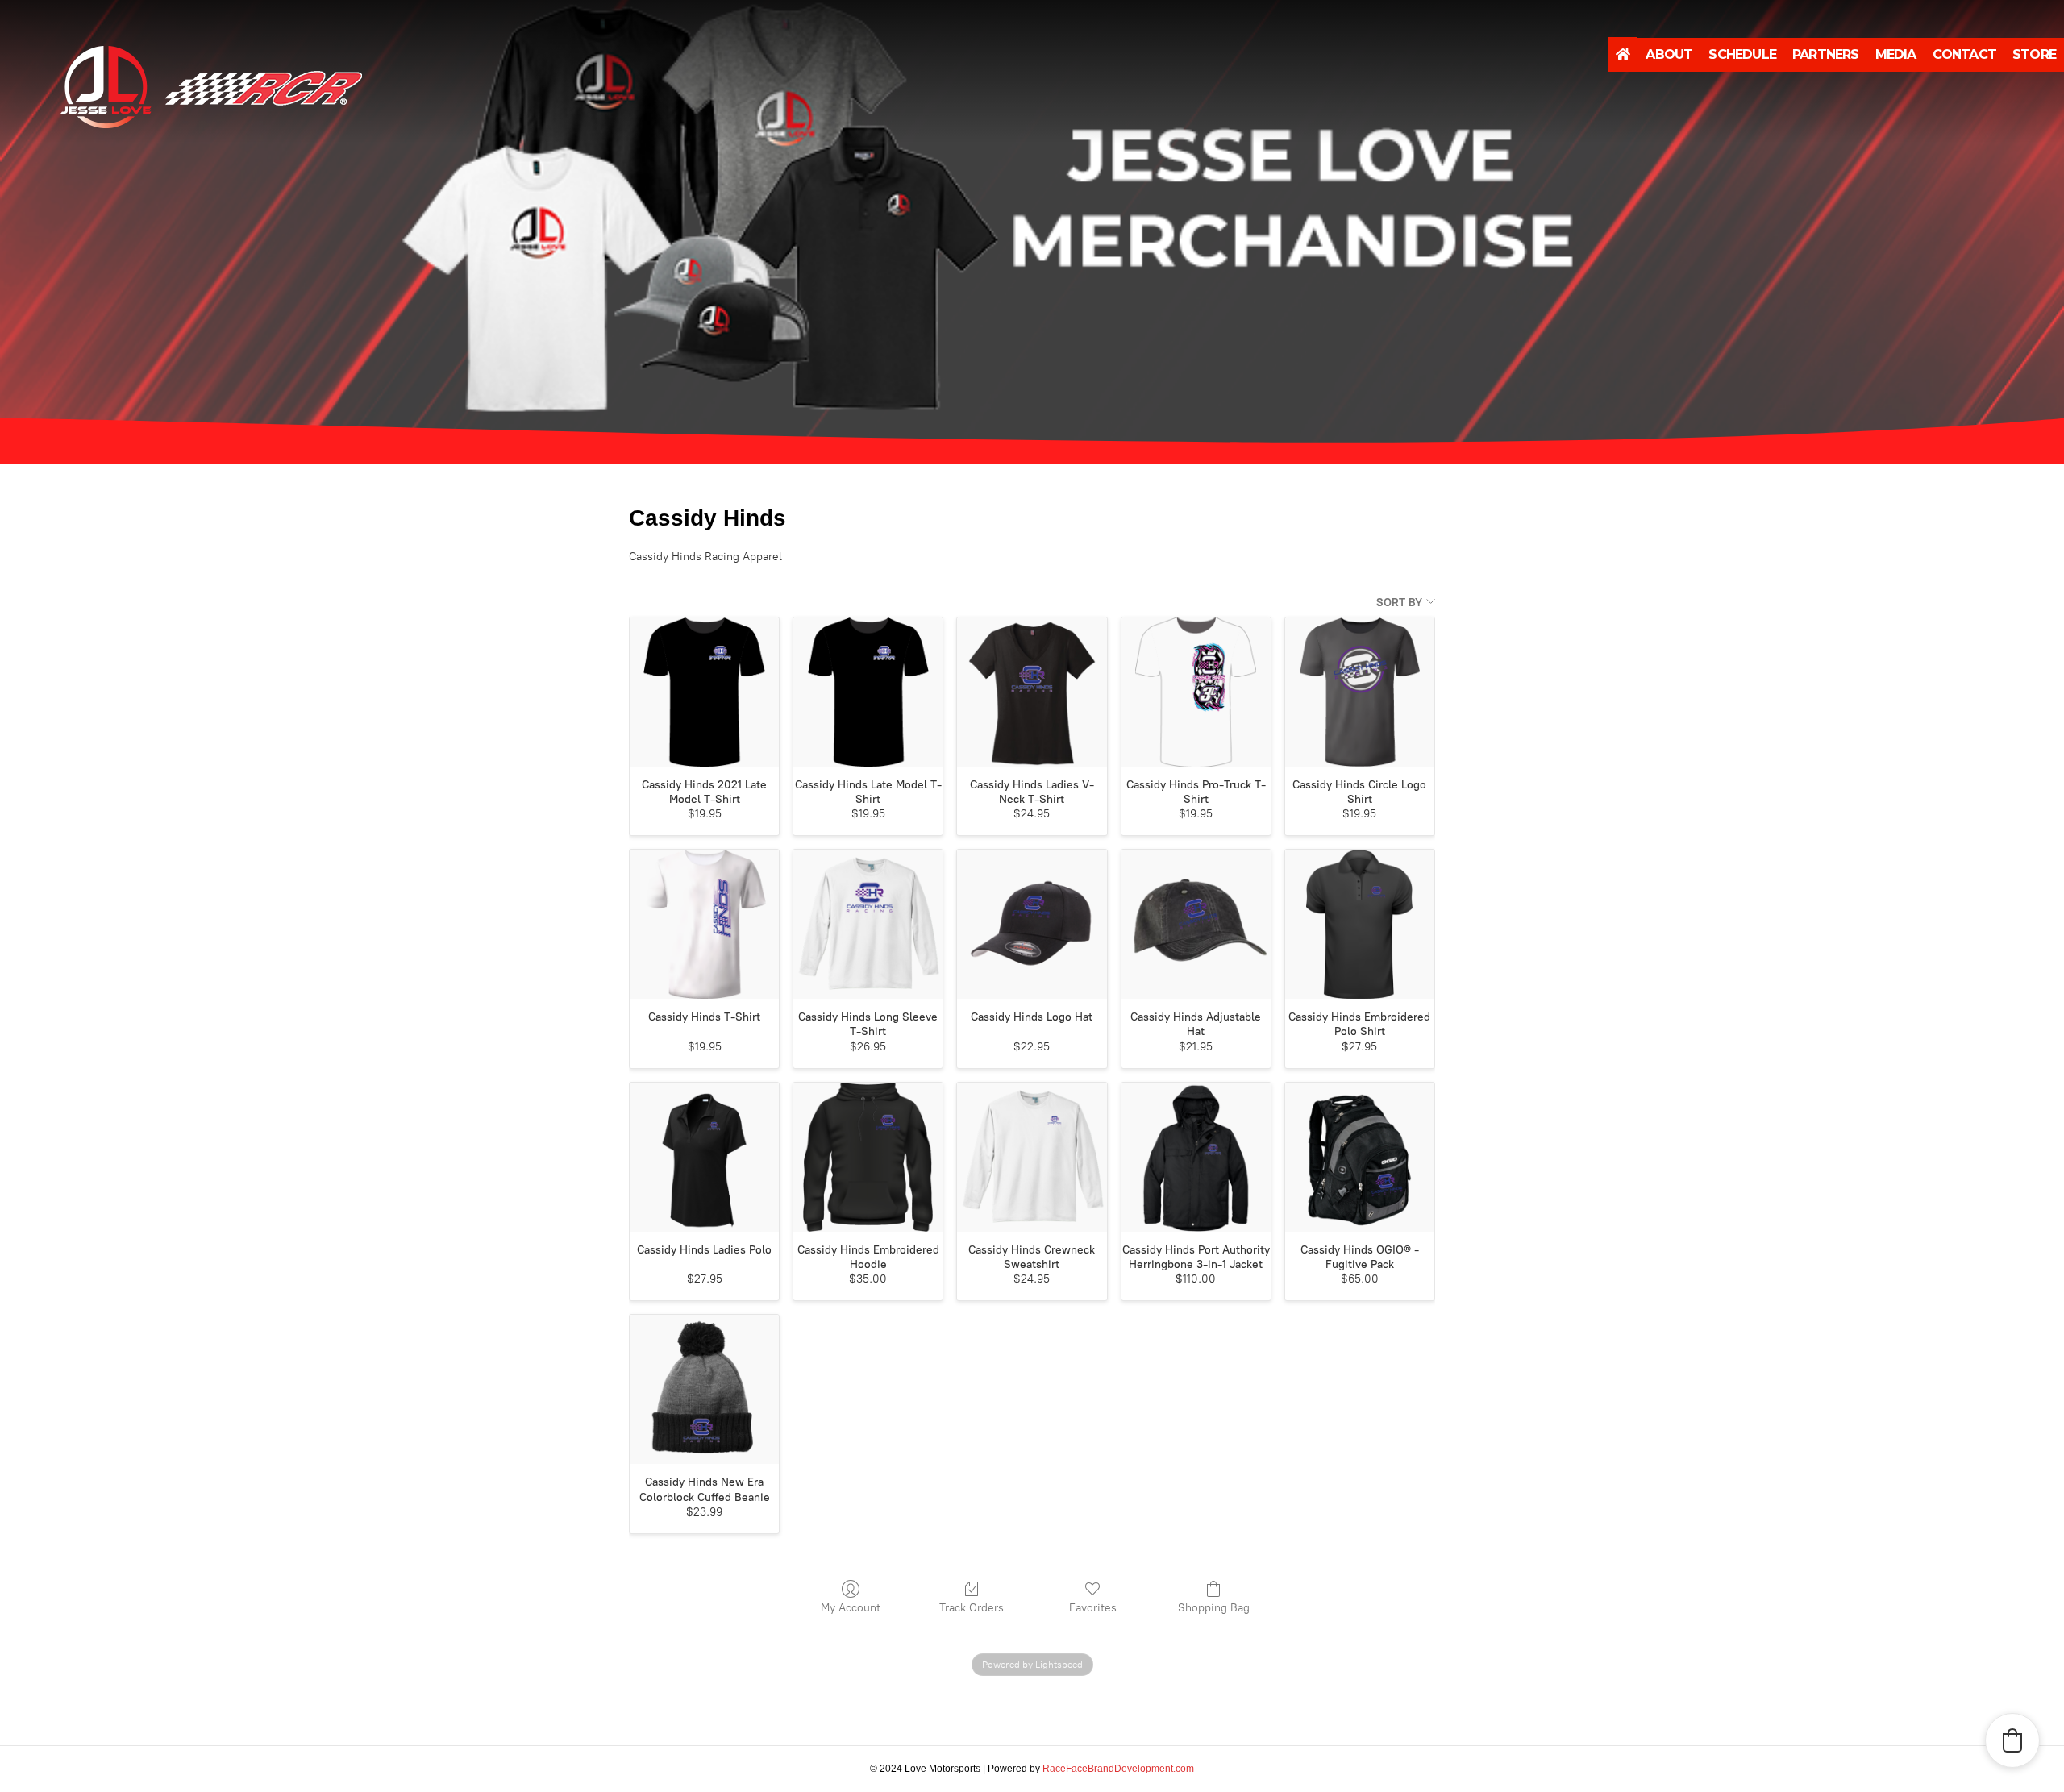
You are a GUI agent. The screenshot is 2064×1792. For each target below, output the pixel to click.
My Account (851, 1608)
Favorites (1093, 1608)
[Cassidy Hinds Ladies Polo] (704, 1157)
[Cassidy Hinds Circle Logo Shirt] (1360, 692)
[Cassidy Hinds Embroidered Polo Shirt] (1360, 924)
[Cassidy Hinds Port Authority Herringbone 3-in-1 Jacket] (1196, 1157)
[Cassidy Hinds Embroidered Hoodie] (868, 1157)
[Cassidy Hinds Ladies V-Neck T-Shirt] (1032, 692)
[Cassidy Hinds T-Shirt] (704, 924)
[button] (2012, 1740)
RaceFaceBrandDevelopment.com (1118, 1769)
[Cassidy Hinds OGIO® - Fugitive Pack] (1360, 1157)
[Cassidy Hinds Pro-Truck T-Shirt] (1196, 692)
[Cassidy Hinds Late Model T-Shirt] (868, 692)
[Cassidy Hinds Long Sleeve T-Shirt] (868, 924)
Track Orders (972, 1608)
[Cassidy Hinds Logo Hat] (1032, 924)
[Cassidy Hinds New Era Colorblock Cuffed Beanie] (704, 1389)
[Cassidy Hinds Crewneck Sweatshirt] (1032, 1157)
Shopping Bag (1214, 1608)
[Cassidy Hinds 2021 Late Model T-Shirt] (704, 692)
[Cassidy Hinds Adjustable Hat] (1196, 924)
